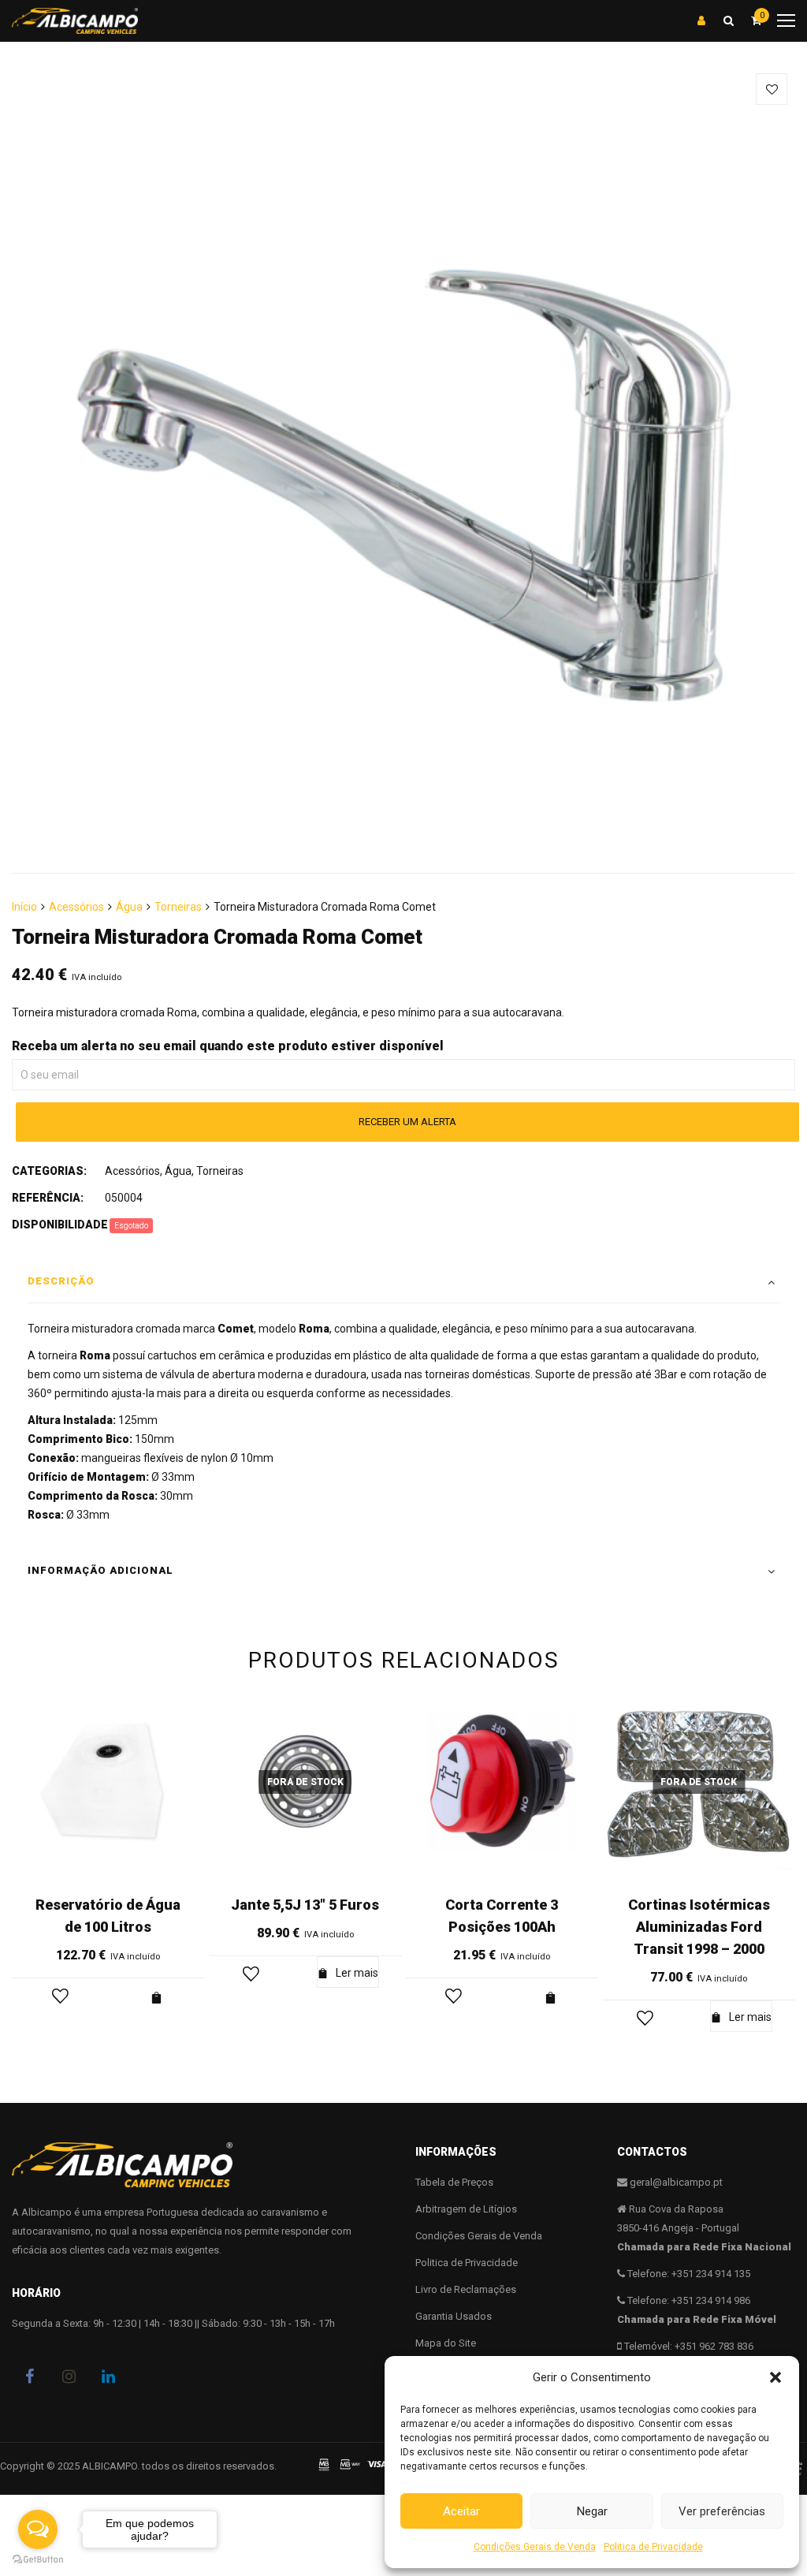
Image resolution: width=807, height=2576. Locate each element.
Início (24, 907)
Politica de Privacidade (653, 2547)
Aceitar (461, 2511)
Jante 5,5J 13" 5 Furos (305, 1905)
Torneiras (178, 907)
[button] (775, 2377)
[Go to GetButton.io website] (38, 2560)
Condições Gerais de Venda (535, 2547)
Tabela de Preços (454, 2182)
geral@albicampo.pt (676, 2182)
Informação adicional (100, 1570)
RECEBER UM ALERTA (407, 1122)
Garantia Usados (454, 2316)
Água (129, 907)
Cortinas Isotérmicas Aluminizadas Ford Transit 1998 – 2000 (699, 1927)
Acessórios (76, 907)
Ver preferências (722, 2511)
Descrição (61, 1281)
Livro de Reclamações (466, 2289)
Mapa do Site (446, 2343)
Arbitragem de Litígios (466, 2209)
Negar (592, 2511)
